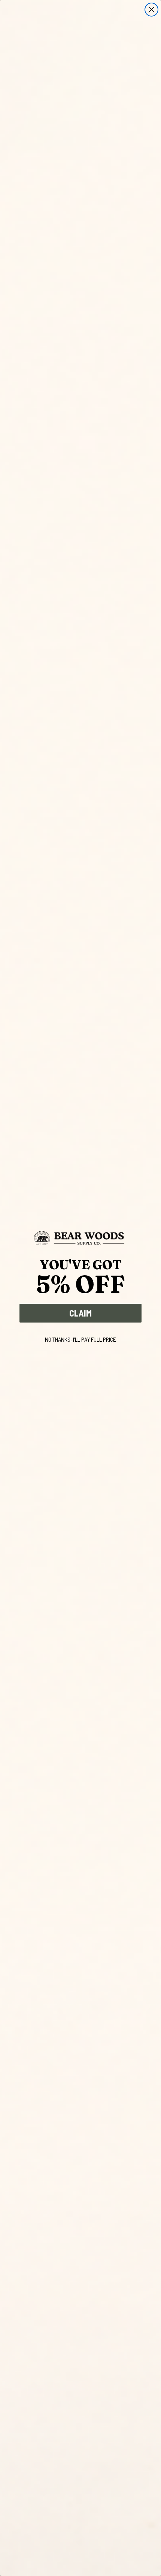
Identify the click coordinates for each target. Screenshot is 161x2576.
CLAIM (80, 1313)
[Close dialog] (151, 10)
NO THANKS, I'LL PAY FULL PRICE (80, 1339)
